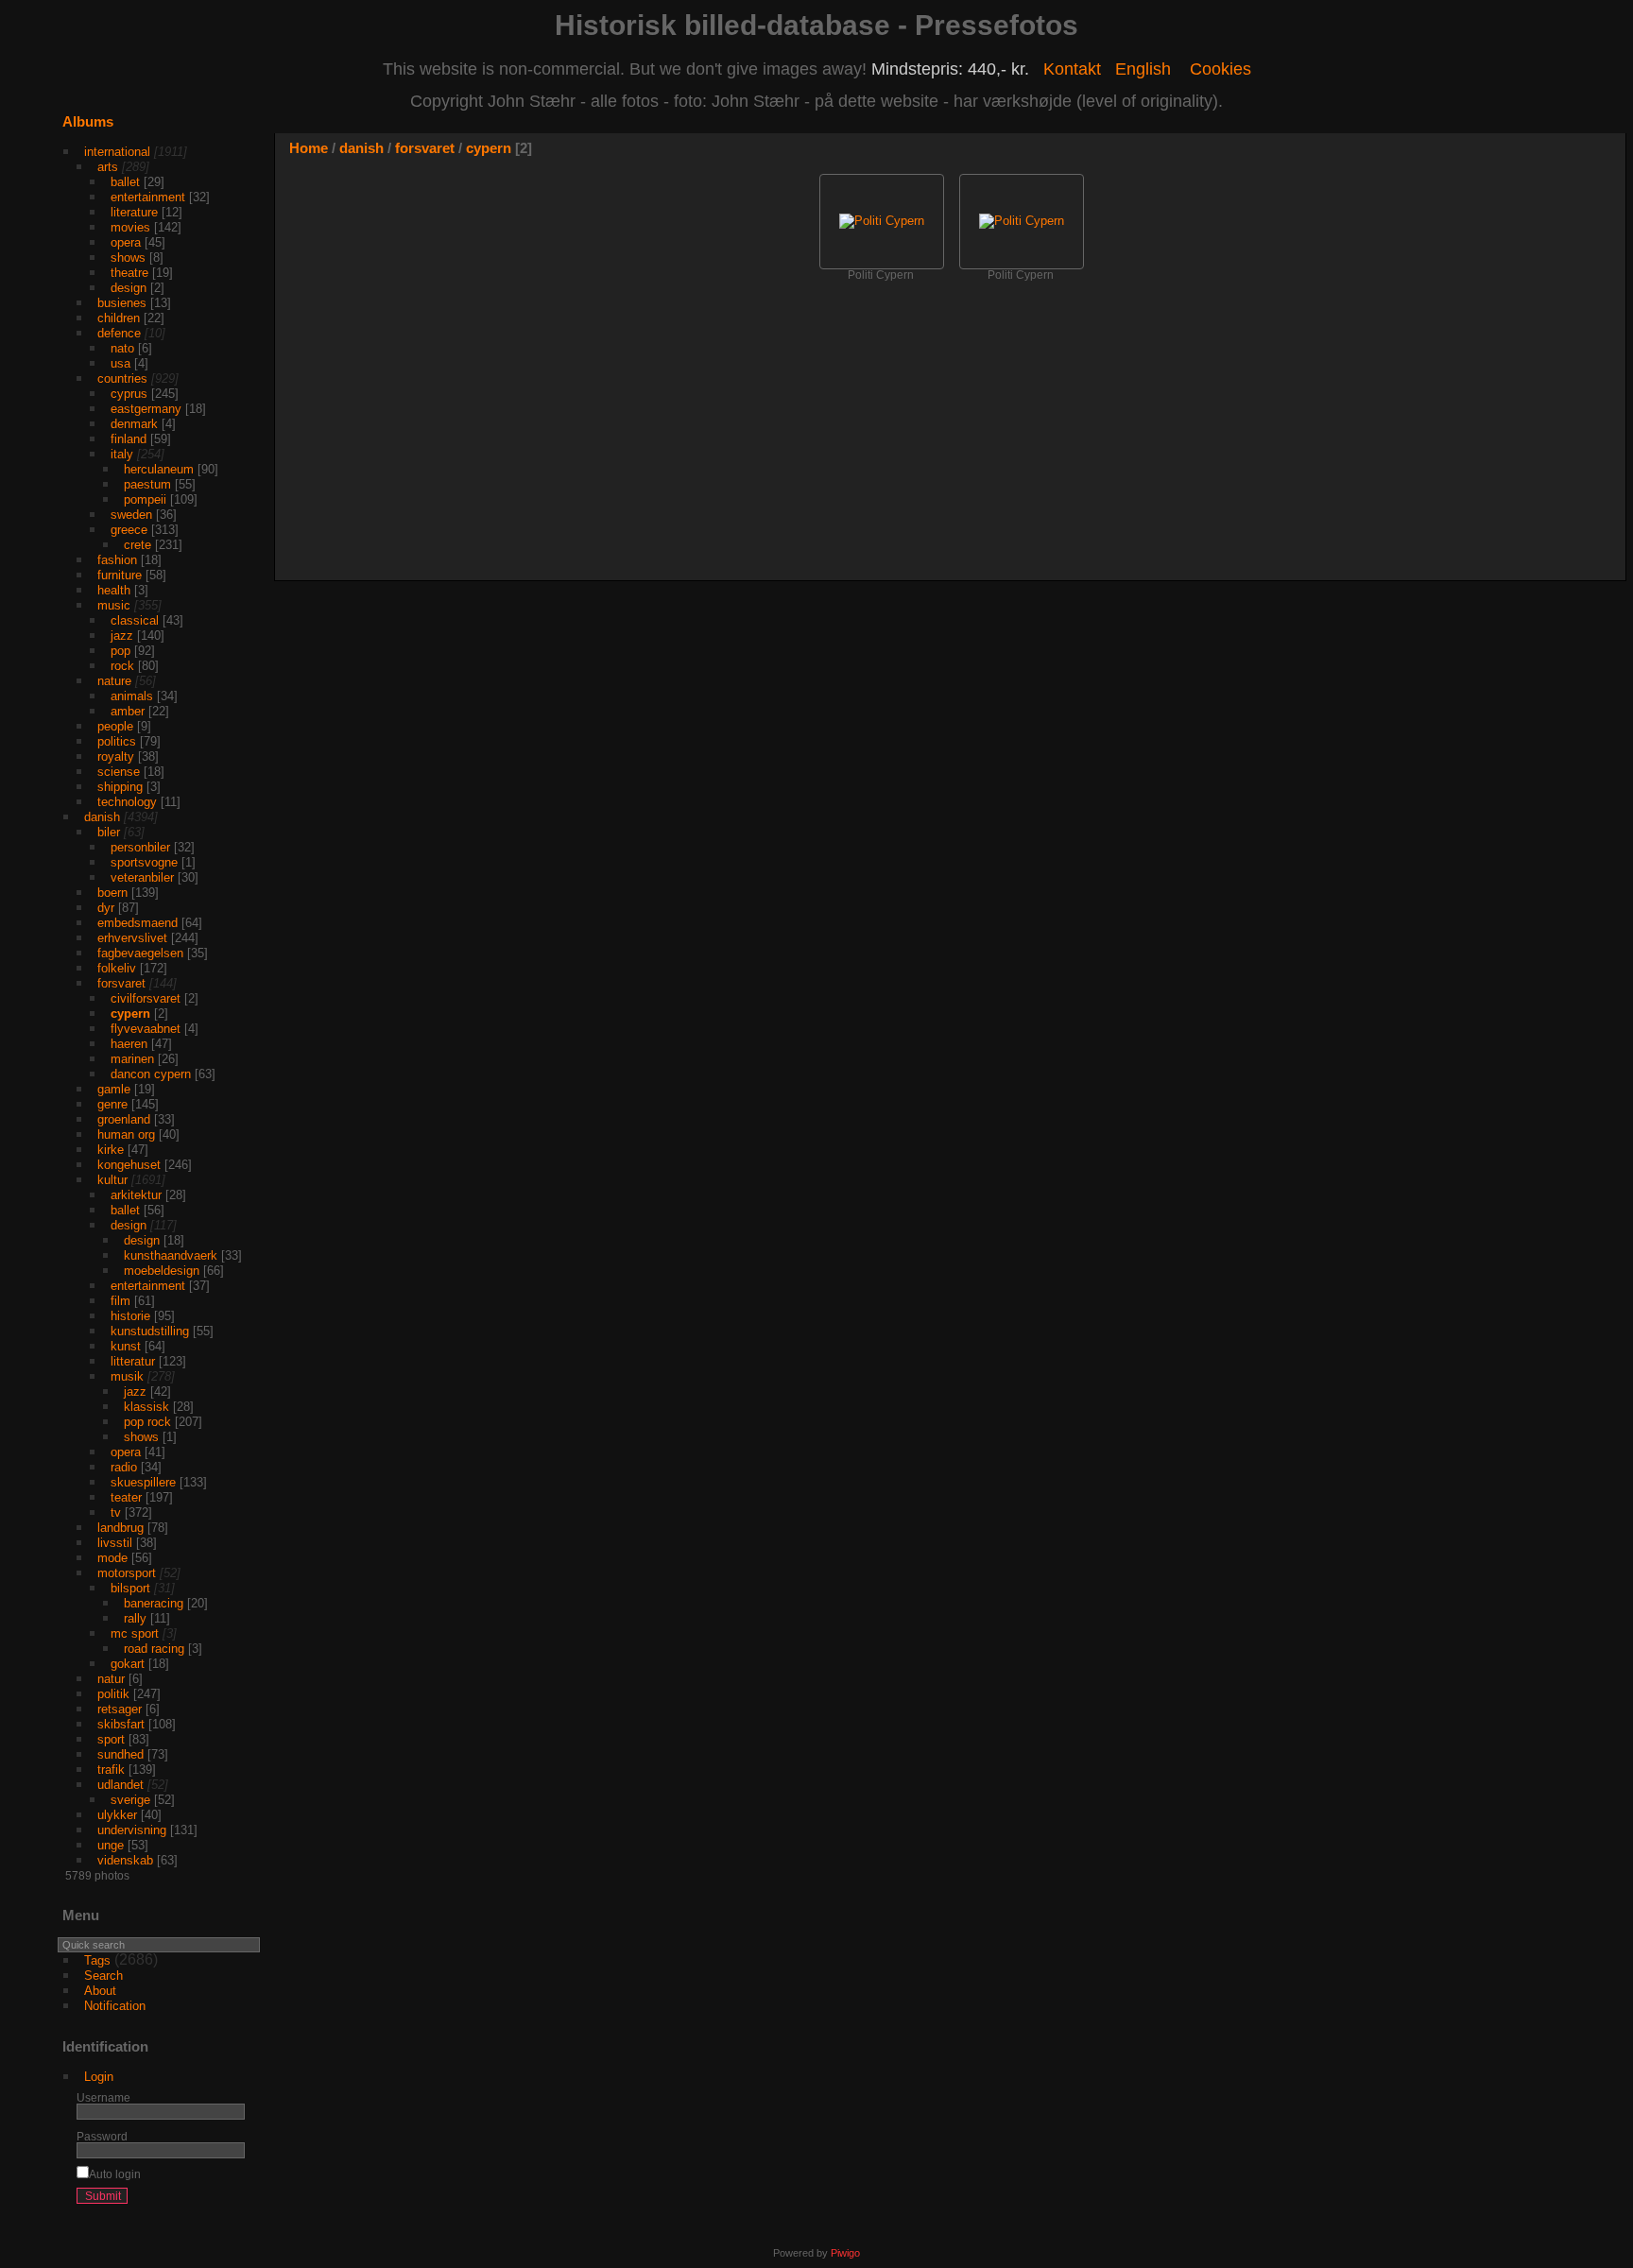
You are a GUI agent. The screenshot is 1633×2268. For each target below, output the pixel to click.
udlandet (120, 1785)
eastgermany (146, 409)
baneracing (154, 1603)
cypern (130, 1014)
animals (132, 696)
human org (126, 1134)
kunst (126, 1346)
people (115, 726)
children (119, 318)
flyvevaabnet (146, 1029)
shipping (120, 787)
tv (116, 1512)
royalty (116, 756)
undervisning (132, 1830)
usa (120, 363)
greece (129, 530)
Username (103, 2097)
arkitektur (136, 1195)
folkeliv (117, 968)
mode (112, 1558)
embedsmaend (138, 923)
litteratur (133, 1361)
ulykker (117, 1815)
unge (111, 1845)
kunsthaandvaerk (171, 1255)
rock (122, 666)
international (117, 152)
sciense (119, 772)
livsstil (115, 1543)
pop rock (147, 1422)
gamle (114, 1089)
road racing (154, 1649)
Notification (115, 2006)
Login (99, 2077)
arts (108, 167)
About (100, 1991)
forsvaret (121, 983)
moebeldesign (162, 1271)
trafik (111, 1770)
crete (138, 545)
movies (130, 227)
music (114, 605)
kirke (111, 1150)
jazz (122, 636)
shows (128, 258)
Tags (97, 1960)
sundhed (120, 1754)
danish (102, 817)
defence (119, 333)
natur (111, 1679)
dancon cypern (151, 1074)
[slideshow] (1555, 152)
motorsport (127, 1573)
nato (122, 348)
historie (130, 1316)
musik (127, 1376)
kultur (112, 1180)
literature (134, 212)
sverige (130, 1800)
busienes (122, 303)
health (114, 590)
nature (114, 681)
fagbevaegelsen (140, 953)
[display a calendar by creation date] (1611, 152)
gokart (128, 1664)
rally (135, 1618)
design (129, 288)
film (120, 1301)
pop (120, 651)
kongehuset (129, 1165)
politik (113, 1694)
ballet (125, 182)
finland (129, 439)
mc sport (135, 1633)
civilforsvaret (146, 998)
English (1143, 69)
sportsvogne (144, 862)
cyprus (129, 394)
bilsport (130, 1588)
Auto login (115, 2174)
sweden (131, 515)
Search (103, 1976)
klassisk (146, 1407)
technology (127, 802)
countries (122, 378)
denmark (134, 424)
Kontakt (1072, 69)
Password (102, 2136)
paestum (147, 484)
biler (109, 832)
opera (126, 242)
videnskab (125, 1860)
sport (111, 1739)
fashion (117, 560)
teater (126, 1497)
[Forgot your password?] (227, 2200)
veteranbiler (142, 877)
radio (124, 1467)
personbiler (140, 847)
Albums (88, 121)
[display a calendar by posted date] (1583, 152)
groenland (124, 1119)
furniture (120, 575)
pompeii (145, 499)
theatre (129, 273)
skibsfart (121, 1724)
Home (309, 148)
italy (122, 454)
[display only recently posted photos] (249, 137)
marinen (132, 1059)
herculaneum (159, 469)
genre (112, 1104)
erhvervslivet (132, 938)
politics (117, 741)
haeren (129, 1044)
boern (112, 893)
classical (135, 620)
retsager (120, 1709)
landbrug (120, 1528)
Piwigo (845, 2253)
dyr (106, 908)
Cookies (1220, 69)
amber (128, 711)
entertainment (148, 197)
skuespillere (143, 1482)
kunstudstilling (150, 1331)
